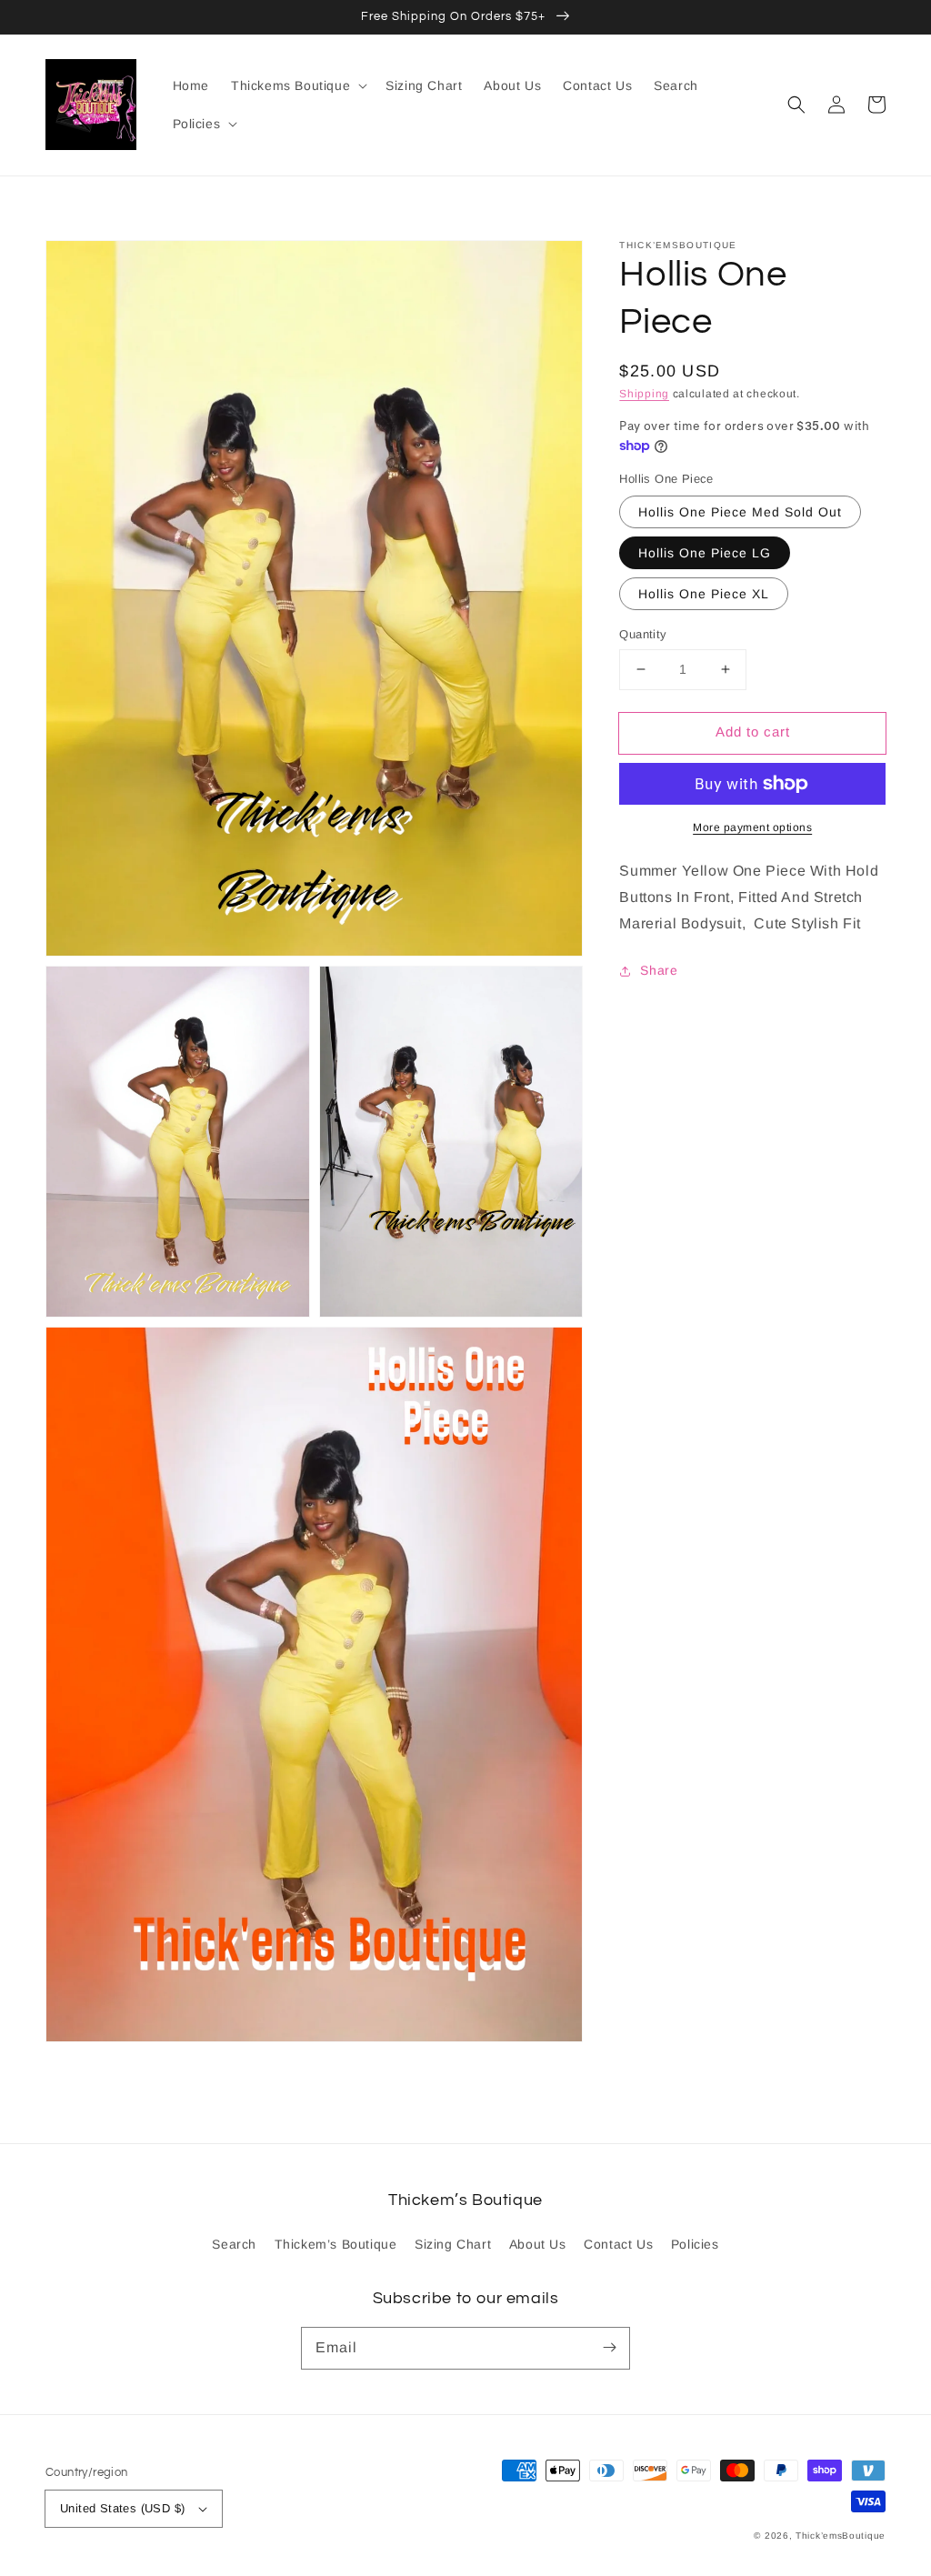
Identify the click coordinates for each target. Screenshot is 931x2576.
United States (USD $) (122, 2508)
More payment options (752, 827)
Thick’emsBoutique (841, 2536)
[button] (796, 105)
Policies (695, 2244)
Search (234, 2244)
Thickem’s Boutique (336, 2244)
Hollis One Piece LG (705, 553)
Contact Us (618, 2244)
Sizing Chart (453, 2244)
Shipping (644, 394)
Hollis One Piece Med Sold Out (740, 512)
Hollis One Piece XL (704, 594)
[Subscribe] (609, 2348)
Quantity (643, 634)
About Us (538, 2244)
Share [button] (659, 970)
